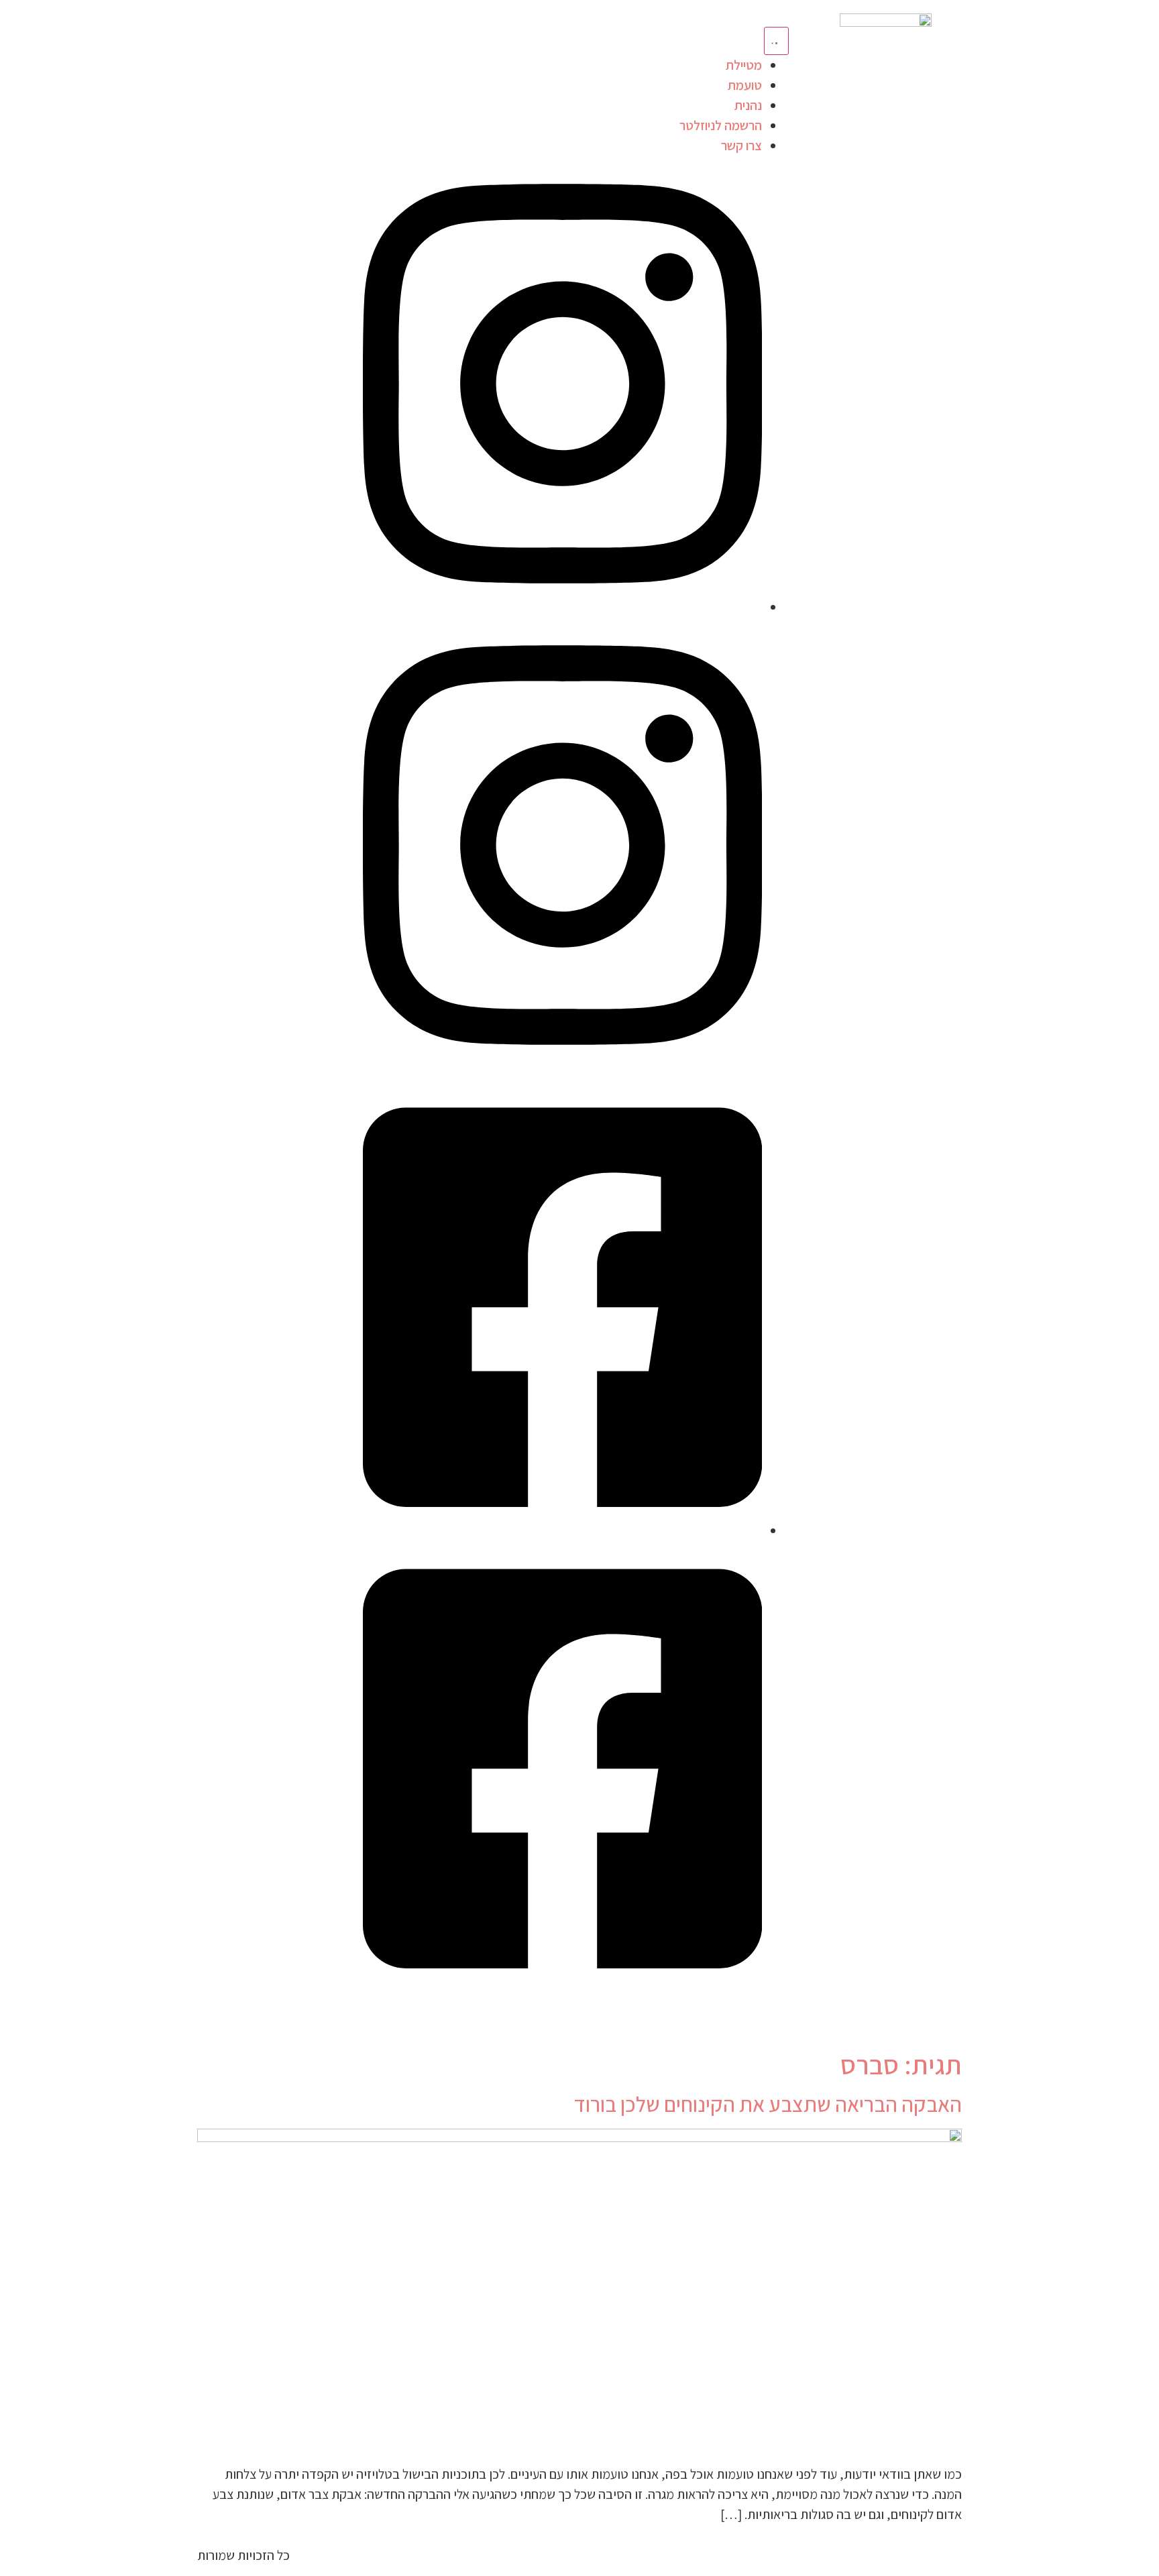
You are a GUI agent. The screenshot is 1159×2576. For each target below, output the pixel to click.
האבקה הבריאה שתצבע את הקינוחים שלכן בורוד (768, 2104)
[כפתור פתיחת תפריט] (776, 41)
